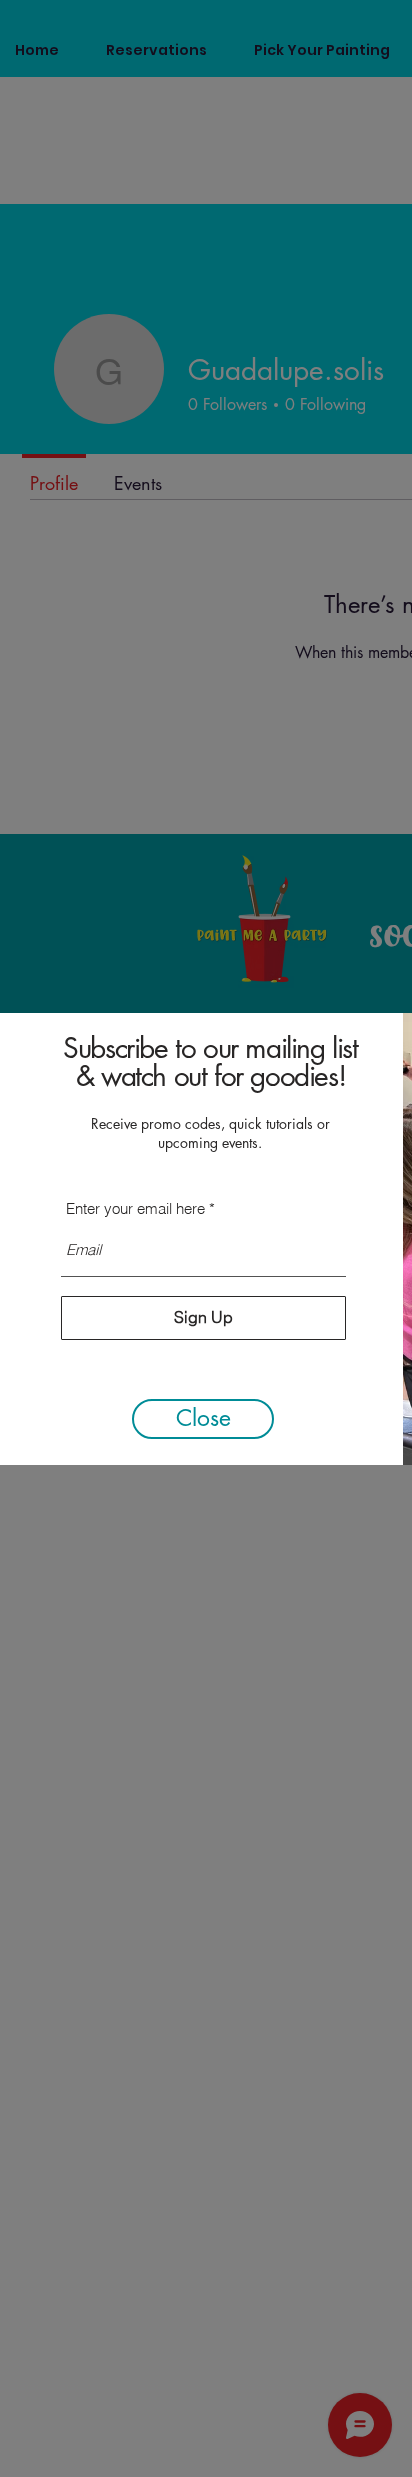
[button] (203, 1419)
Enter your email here (135, 1208)
